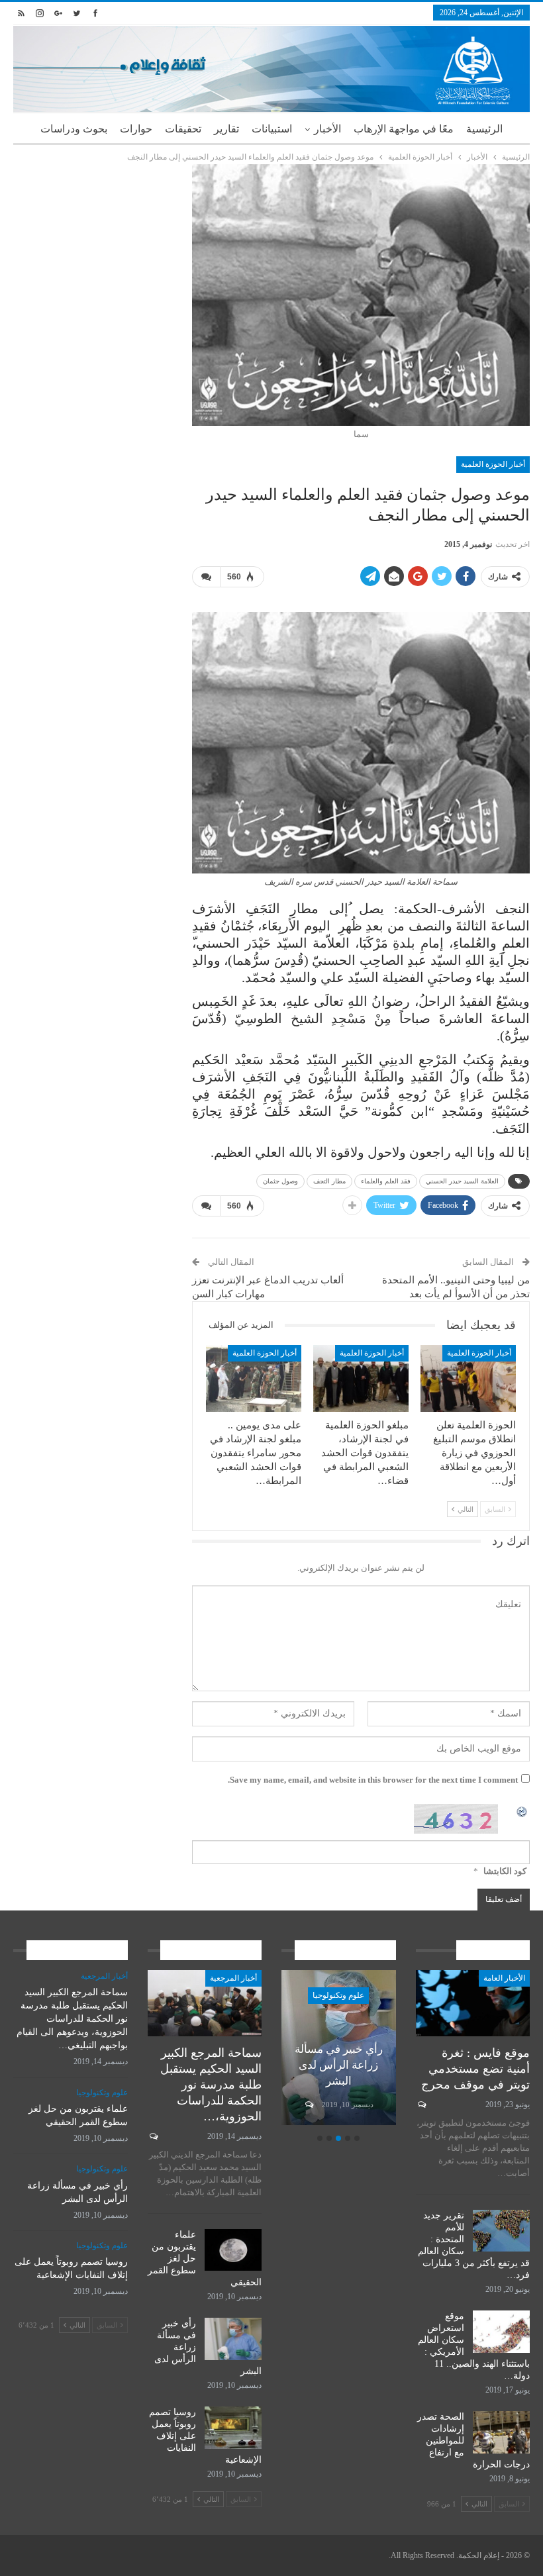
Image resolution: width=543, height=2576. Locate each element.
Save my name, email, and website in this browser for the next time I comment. (373, 1780)
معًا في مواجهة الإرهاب (404, 129)
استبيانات (272, 129)
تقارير (226, 129)
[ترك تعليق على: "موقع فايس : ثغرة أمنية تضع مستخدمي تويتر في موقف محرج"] (421, 2105)
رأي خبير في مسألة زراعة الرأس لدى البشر (339, 2065)
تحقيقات (183, 129)
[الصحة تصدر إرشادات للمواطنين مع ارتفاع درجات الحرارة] (501, 2432)
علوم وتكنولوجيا (338, 1995)
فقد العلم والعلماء (386, 1181)
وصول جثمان (280, 1181)
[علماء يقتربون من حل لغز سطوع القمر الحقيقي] (233, 2250)
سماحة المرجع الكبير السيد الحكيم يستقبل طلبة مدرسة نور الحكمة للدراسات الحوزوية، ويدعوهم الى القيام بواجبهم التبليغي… (72, 2019)
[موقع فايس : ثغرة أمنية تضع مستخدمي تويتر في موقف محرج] (473, 2003)
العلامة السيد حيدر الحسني (462, 1181)
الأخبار (327, 129)
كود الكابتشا (505, 1871)
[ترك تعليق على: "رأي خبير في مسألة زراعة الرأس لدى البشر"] (308, 2105)
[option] (339, 2050)
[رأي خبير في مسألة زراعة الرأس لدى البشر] (233, 2339)
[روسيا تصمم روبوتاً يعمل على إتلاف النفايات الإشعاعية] (233, 2428)
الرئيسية (484, 129)
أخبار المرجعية (233, 1978)
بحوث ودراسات (74, 129)
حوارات (136, 129)
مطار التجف (329, 1181)
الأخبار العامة (504, 1978)
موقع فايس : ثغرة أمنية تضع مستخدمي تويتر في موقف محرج (475, 2069)
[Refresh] (522, 1811)
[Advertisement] (93, 230)
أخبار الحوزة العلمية (493, 464)
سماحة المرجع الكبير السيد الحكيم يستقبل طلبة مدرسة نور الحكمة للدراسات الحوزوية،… (211, 2085)
